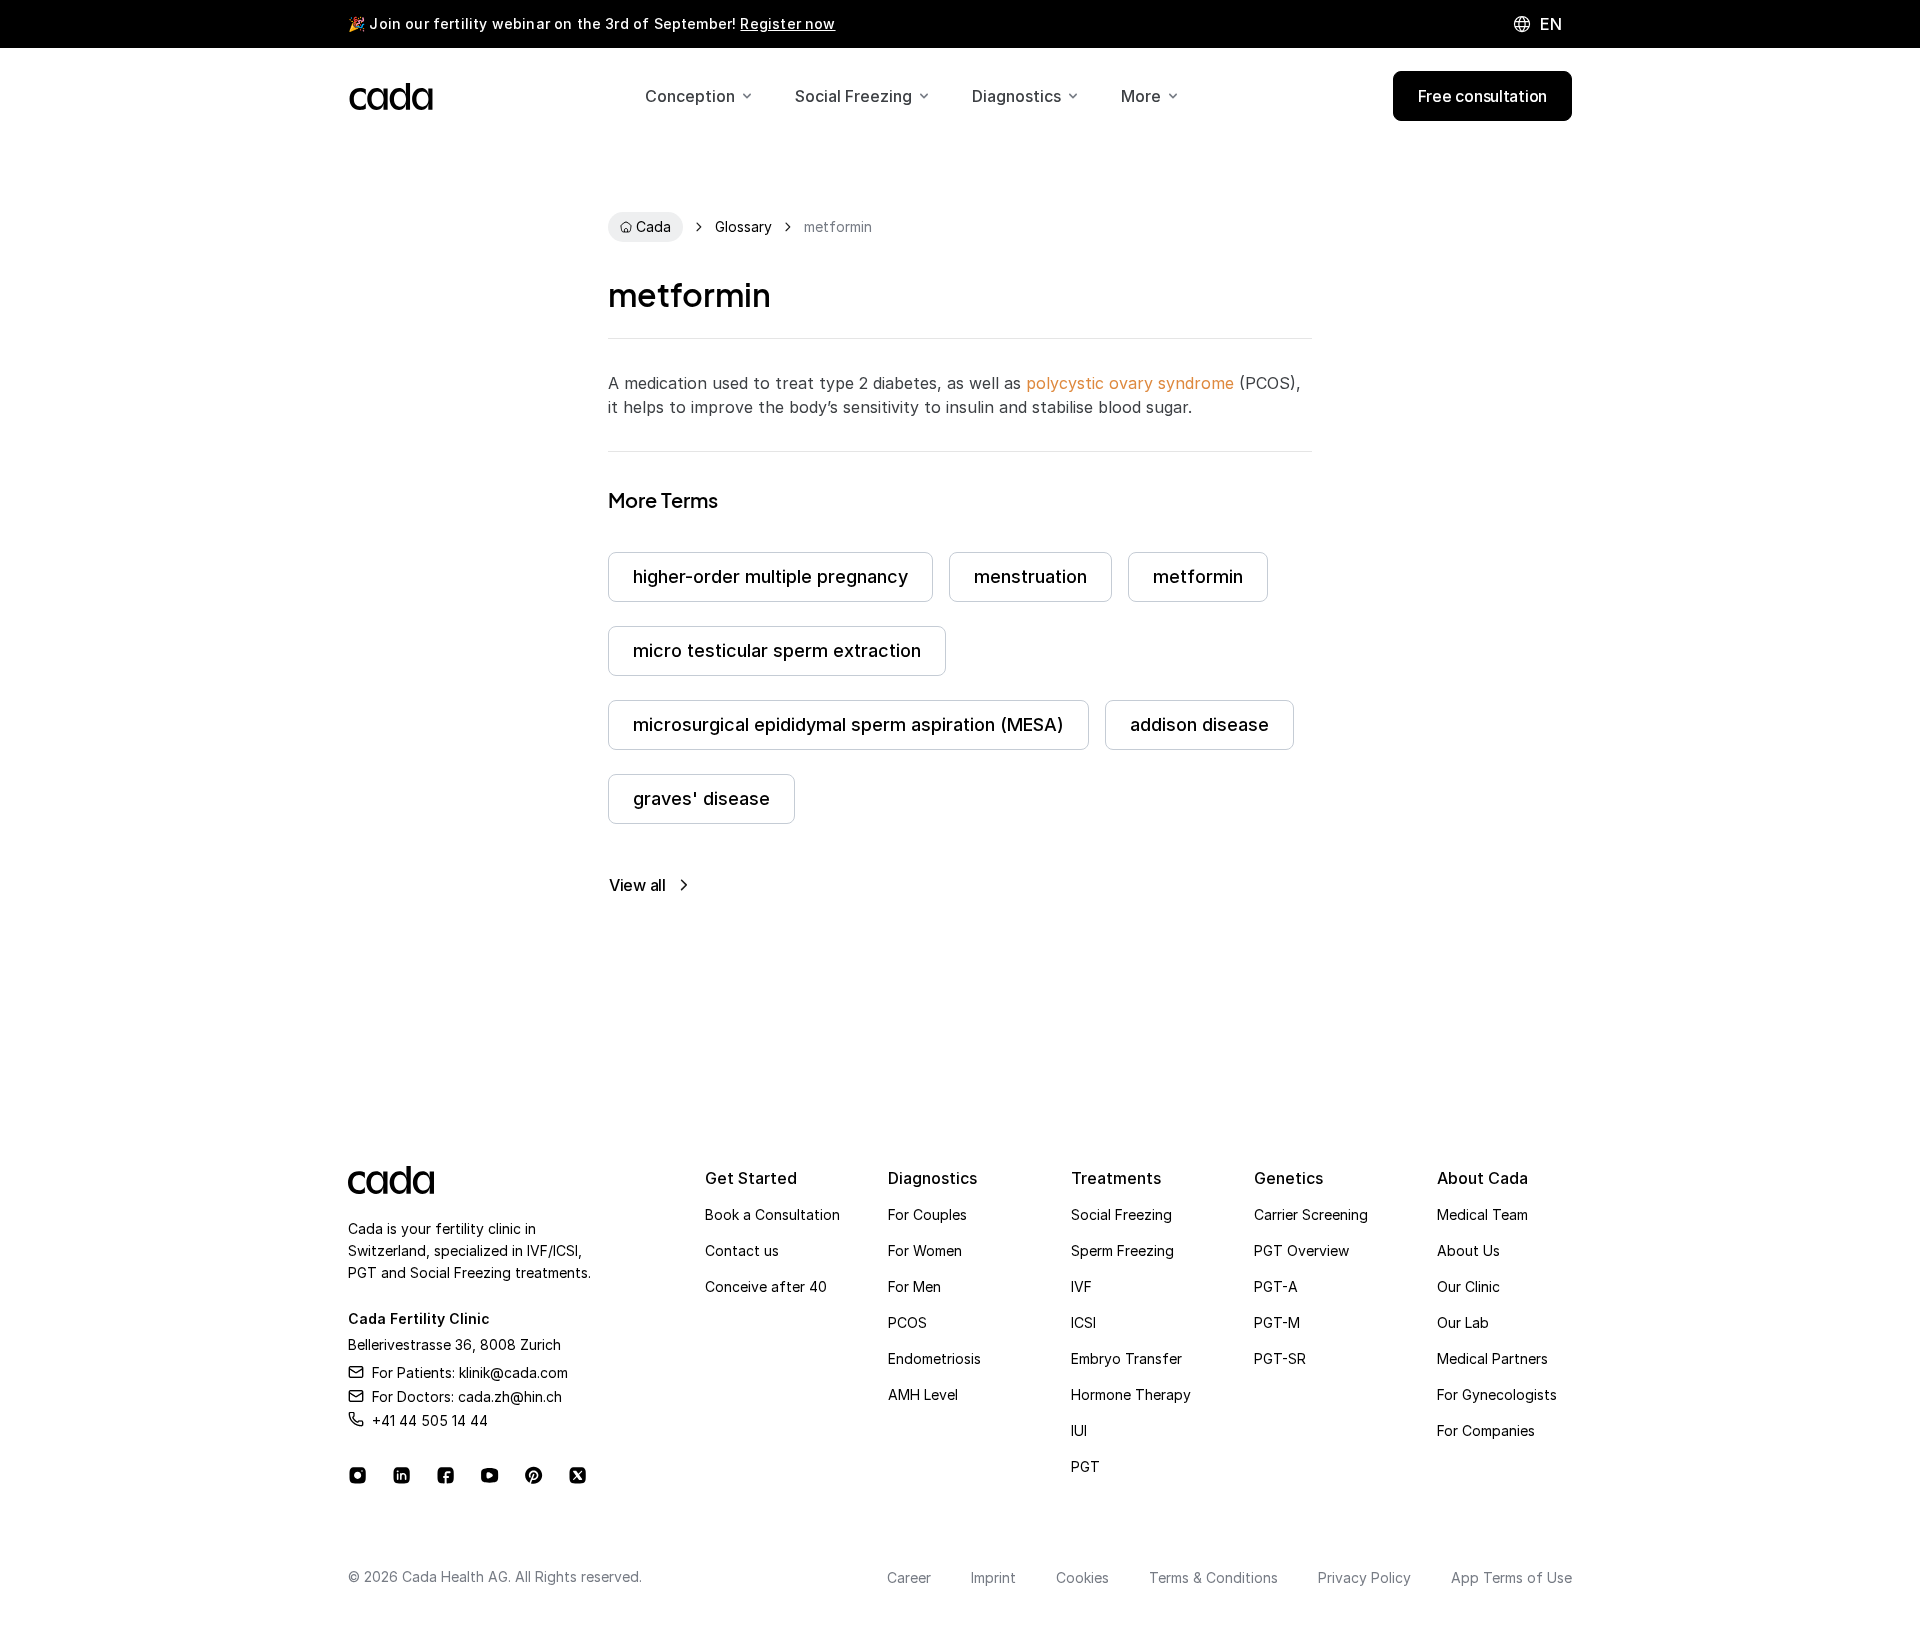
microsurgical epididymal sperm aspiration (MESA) (848, 724)
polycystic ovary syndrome (1130, 383)
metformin (1198, 576)
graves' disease (701, 798)
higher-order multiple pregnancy (770, 576)
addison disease (1199, 724)
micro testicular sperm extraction (777, 650)
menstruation (1030, 576)
